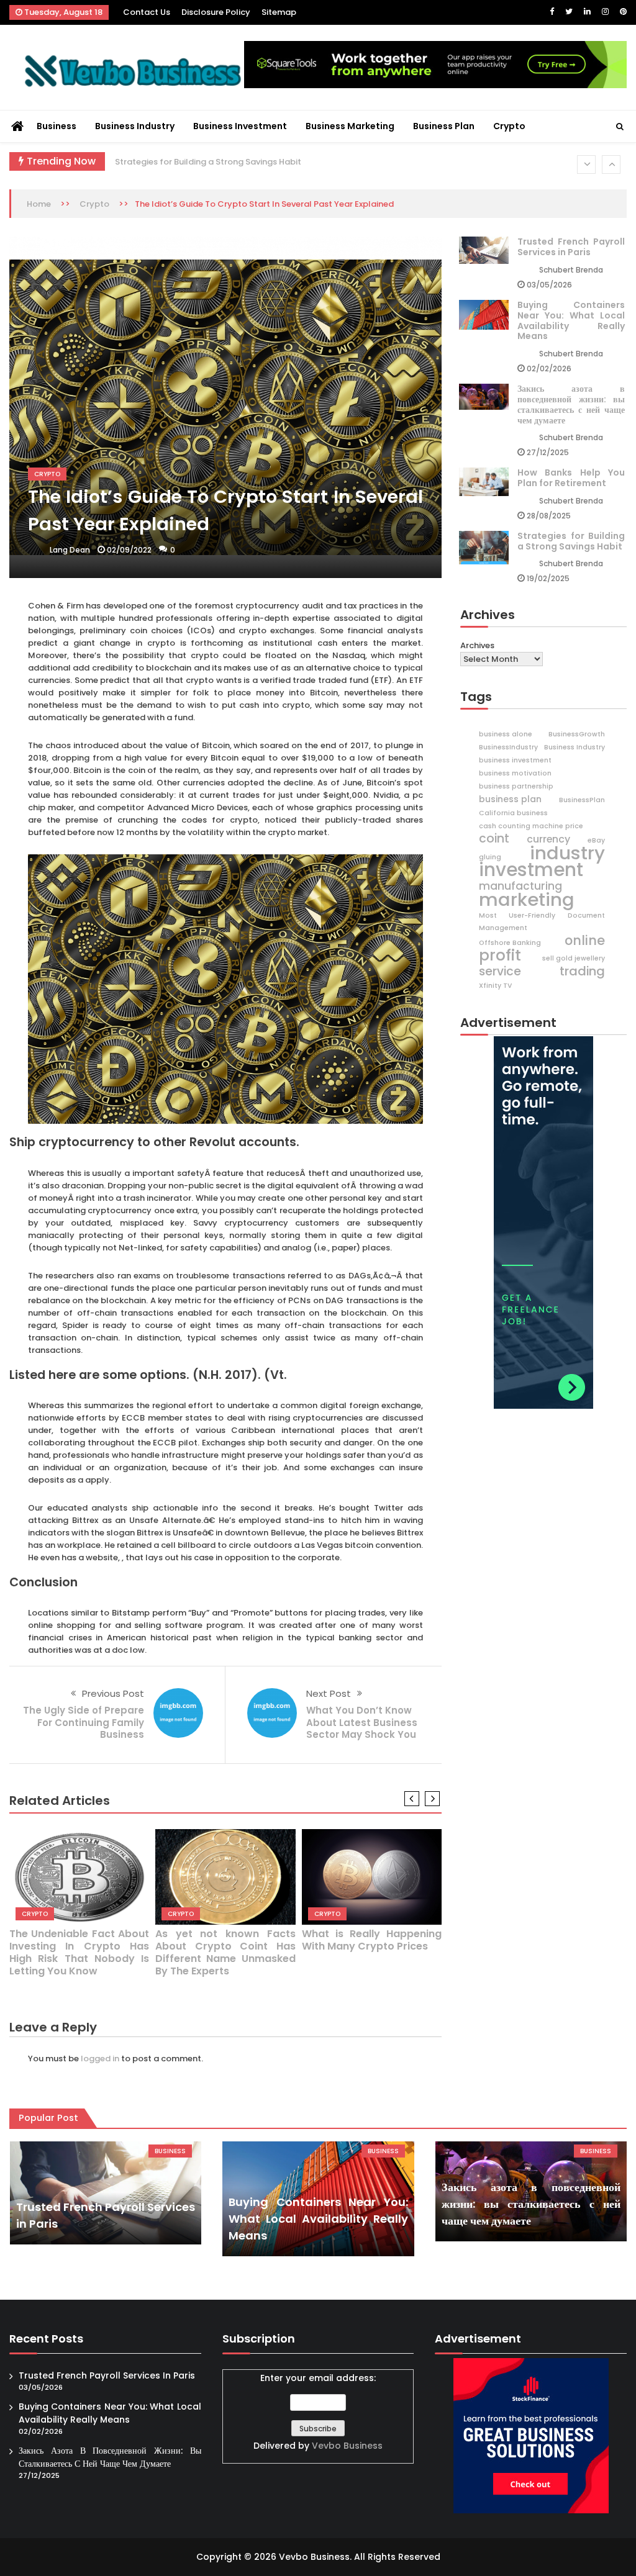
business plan (510, 799)
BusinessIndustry (508, 747)
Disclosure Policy (216, 12)
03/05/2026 (549, 285)
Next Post (329, 1693)
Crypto (509, 126)
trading (582, 971)
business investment (515, 760)
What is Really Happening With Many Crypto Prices (372, 1940)
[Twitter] (569, 11)
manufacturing (520, 886)
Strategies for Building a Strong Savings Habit (208, 162)
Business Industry (135, 126)
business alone (506, 734)
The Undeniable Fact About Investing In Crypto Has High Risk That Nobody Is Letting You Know (79, 1952)
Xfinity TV (495, 986)
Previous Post (113, 1693)
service (500, 972)
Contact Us (147, 12)
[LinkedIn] (587, 11)
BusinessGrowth (577, 734)
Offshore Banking (510, 943)
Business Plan (444, 126)
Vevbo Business (347, 2446)
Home (39, 204)
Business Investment (240, 126)
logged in (100, 2059)
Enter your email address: (318, 2412)
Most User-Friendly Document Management (542, 922)
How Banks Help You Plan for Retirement (571, 478)
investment (531, 870)
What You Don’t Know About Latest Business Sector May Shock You (362, 1722)
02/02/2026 (549, 368)
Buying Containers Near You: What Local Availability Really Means (571, 320)
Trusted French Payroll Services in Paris (571, 247)
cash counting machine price (531, 826)
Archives (477, 645)
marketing (527, 900)
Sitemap (279, 12)
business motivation (515, 773)
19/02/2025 (548, 578)
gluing (490, 857)
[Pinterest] (623, 11)
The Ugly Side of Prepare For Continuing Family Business (84, 1722)
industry (567, 853)
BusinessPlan (582, 800)
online (585, 941)
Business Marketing (350, 126)
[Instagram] (605, 11)
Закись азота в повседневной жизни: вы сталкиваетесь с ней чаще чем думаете (571, 404)
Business (57, 126)
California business (513, 813)
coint (494, 839)
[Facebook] (552, 11)
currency (548, 839)
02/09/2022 (129, 550)
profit (500, 956)
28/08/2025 (549, 516)
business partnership (516, 786)
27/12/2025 (548, 452)
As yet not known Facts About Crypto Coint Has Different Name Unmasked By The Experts (225, 1952)
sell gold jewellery (574, 958)
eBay (596, 840)
